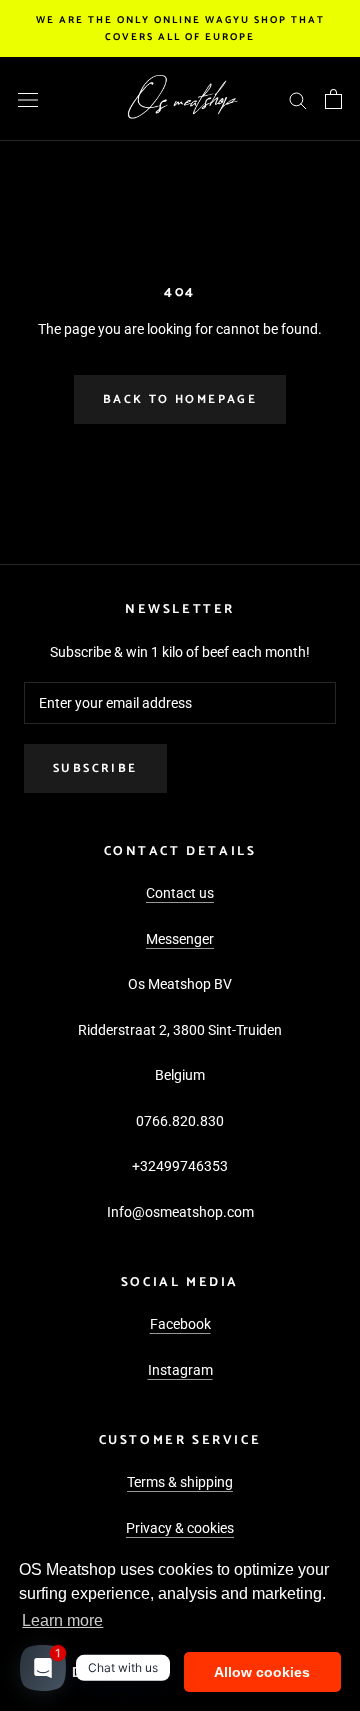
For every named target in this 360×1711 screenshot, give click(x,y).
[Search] (298, 99)
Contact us (180, 893)
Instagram (180, 1370)
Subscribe (95, 768)
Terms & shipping (180, 1482)
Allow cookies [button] (262, 1672)
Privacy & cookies (180, 1528)
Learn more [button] (62, 1620)
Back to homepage (180, 399)
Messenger (180, 939)
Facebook (180, 1324)
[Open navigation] (28, 98)
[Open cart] (333, 99)
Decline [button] (97, 1672)
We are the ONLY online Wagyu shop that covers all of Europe (180, 28)
